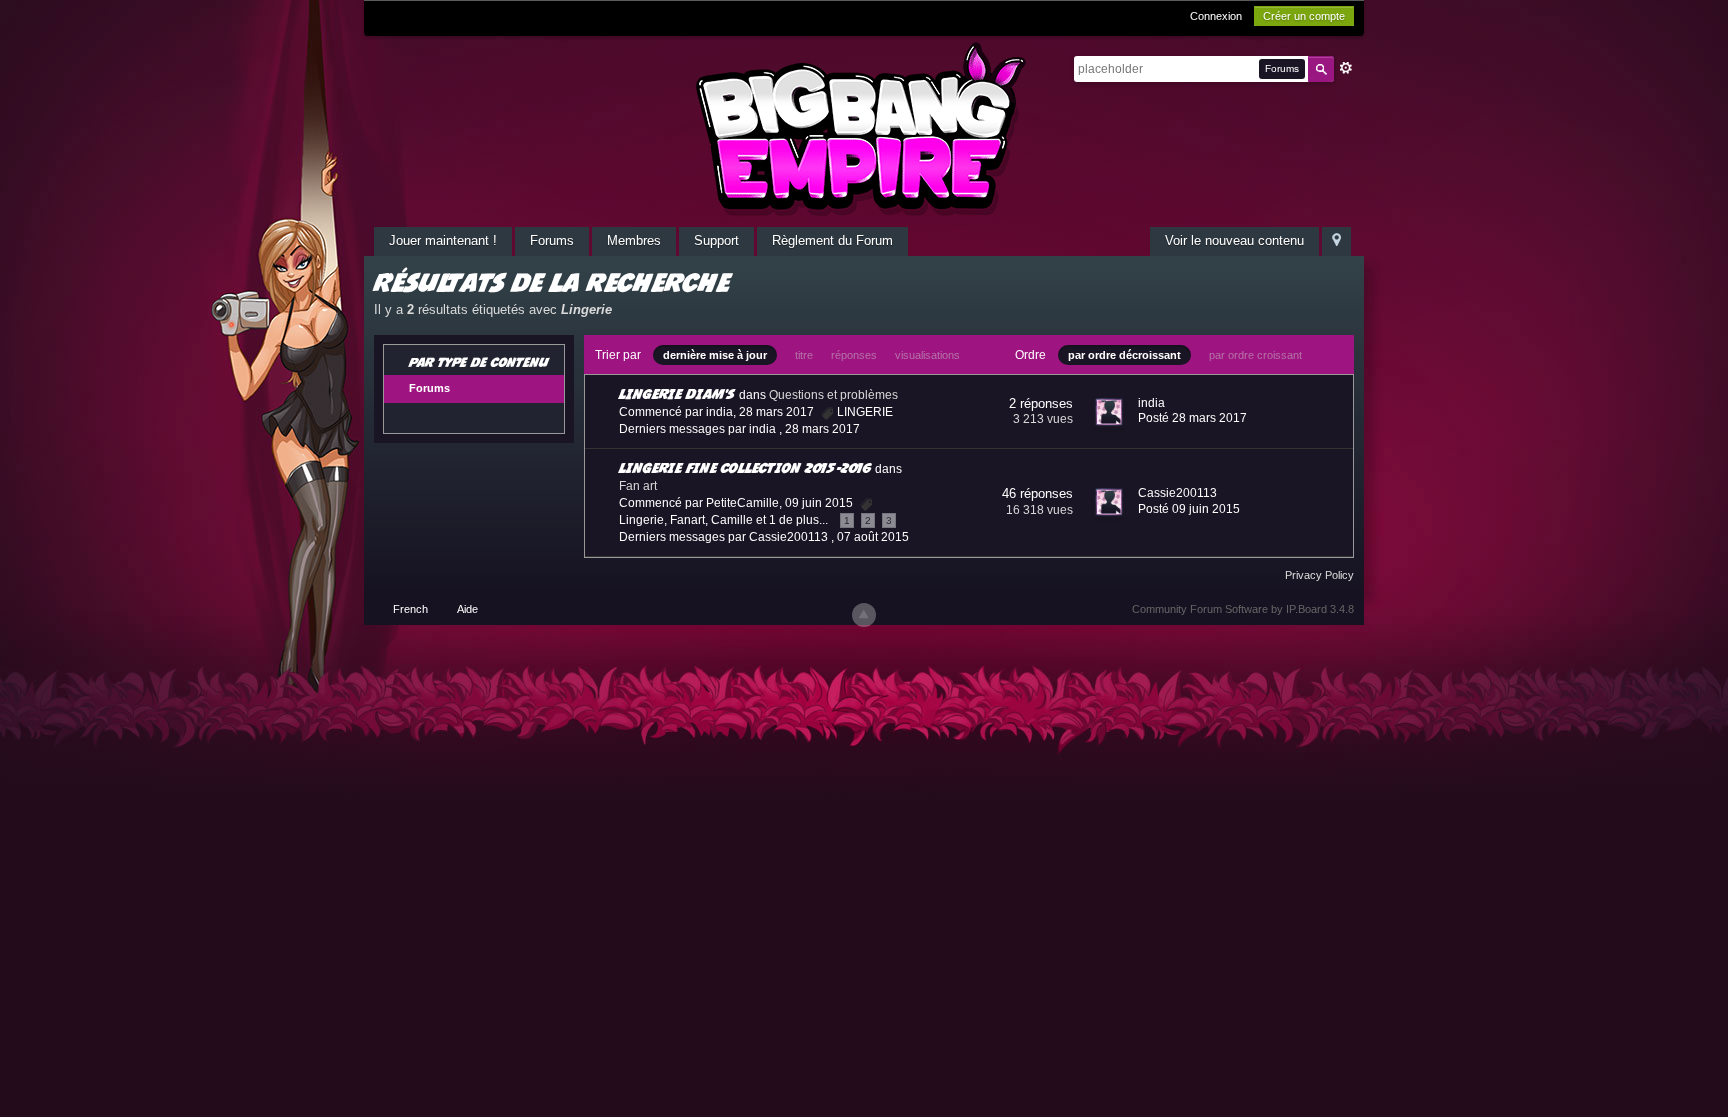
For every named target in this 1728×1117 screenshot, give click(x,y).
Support (716, 240)
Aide (467, 609)
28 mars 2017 (822, 429)
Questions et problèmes (833, 395)
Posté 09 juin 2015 (1189, 509)
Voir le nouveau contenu (1234, 240)
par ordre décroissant (1124, 355)
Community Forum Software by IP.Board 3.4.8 (1243, 609)
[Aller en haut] (864, 615)
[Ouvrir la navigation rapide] (1336, 241)
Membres (634, 240)
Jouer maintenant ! (443, 240)
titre (804, 355)
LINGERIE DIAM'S (677, 393)
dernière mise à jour (715, 355)
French (410, 609)
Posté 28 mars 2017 (1192, 418)
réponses (854, 355)
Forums (552, 240)
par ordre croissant (1255, 355)
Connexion (1216, 16)
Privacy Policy (1319, 575)
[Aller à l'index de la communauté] (864, 128)
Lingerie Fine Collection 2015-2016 (745, 467)
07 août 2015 (873, 537)
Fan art (638, 486)
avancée (1346, 68)
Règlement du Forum (832, 240)
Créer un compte (1304, 16)
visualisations (927, 355)
